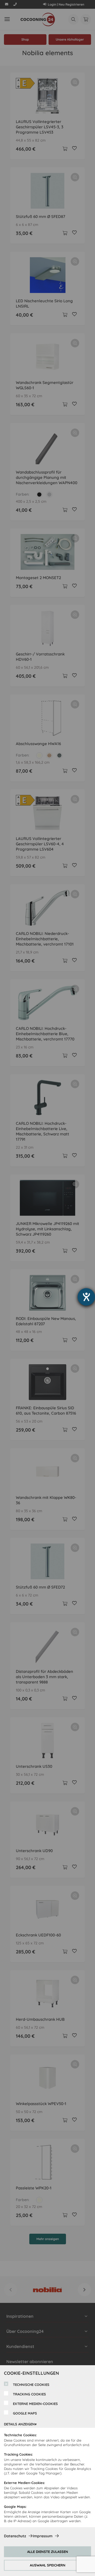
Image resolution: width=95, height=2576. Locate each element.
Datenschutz (15, 2536)
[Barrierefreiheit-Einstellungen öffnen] (86, 1297)
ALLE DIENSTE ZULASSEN (48, 2552)
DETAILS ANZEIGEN (19, 2424)
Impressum (43, 2536)
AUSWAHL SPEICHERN (48, 2565)
